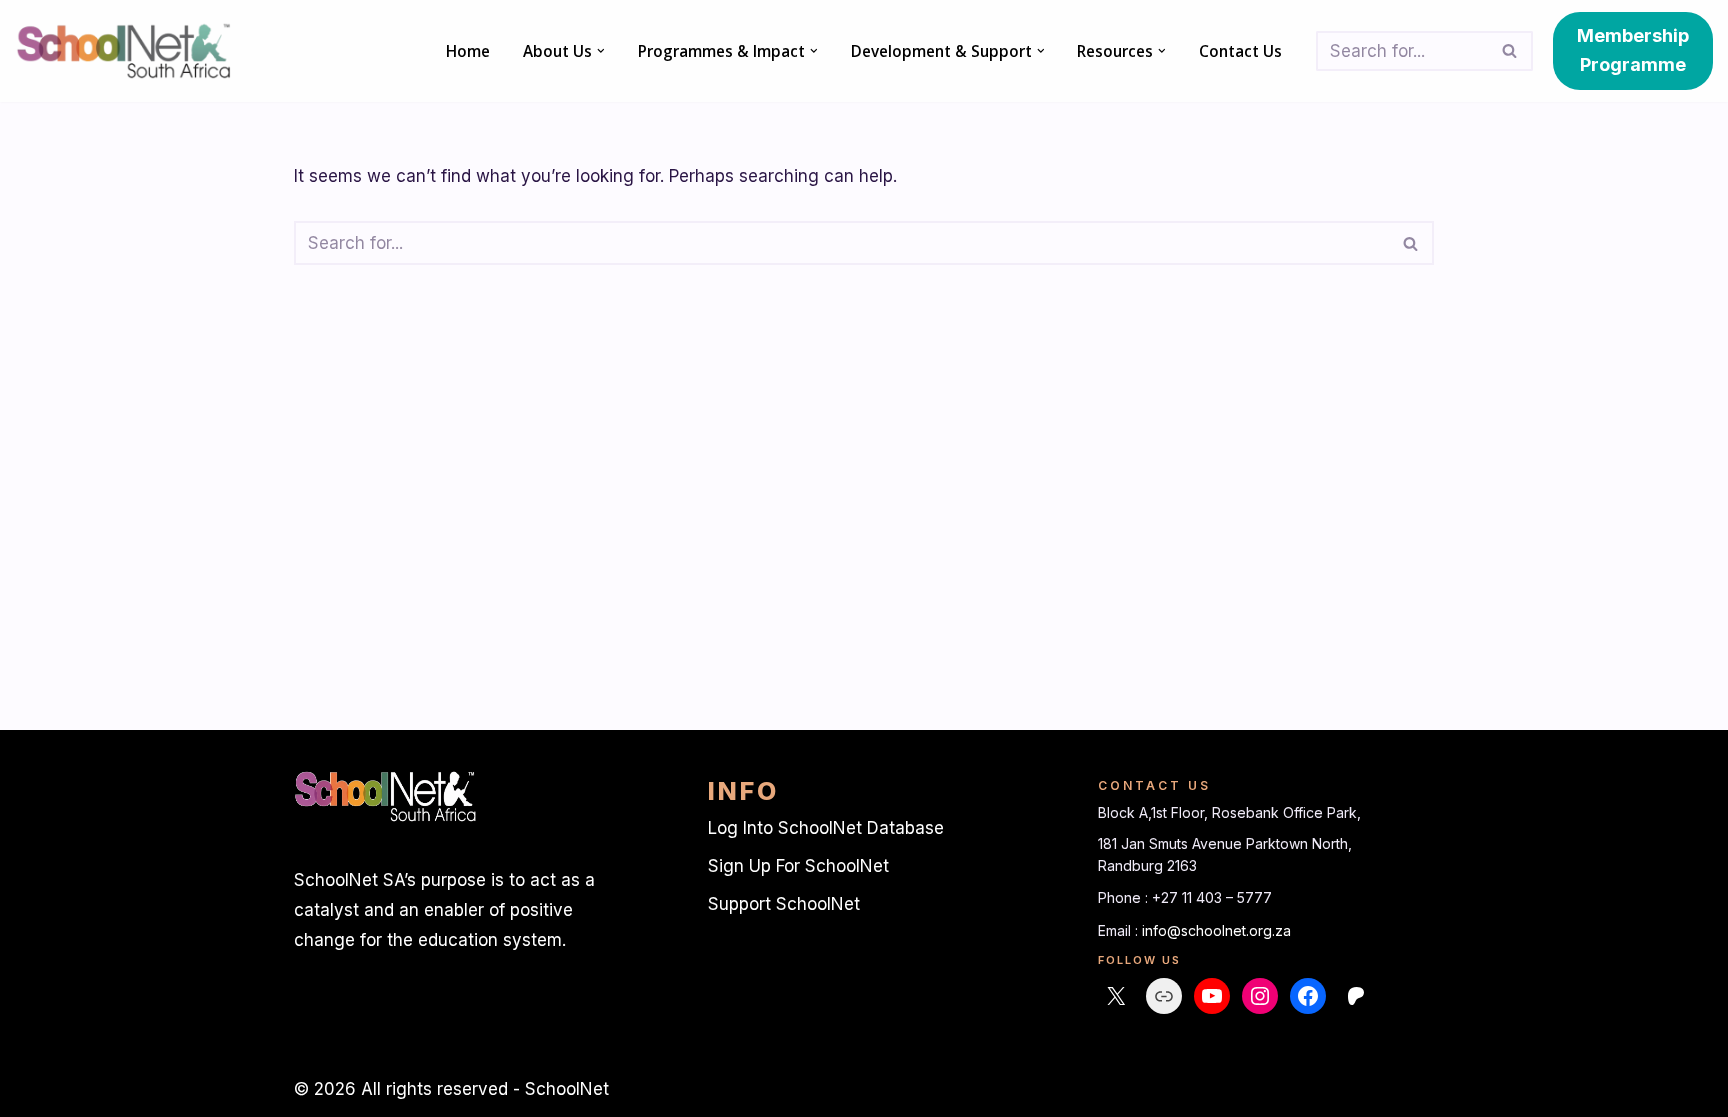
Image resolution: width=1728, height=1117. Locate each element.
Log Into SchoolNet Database (826, 828)
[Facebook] (1308, 996)
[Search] (1510, 51)
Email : (1120, 930)
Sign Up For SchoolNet (798, 866)
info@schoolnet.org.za (1216, 930)
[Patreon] (1356, 996)
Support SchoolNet (784, 904)
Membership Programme (1633, 50)
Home (468, 51)
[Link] (1164, 996)
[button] (601, 51)
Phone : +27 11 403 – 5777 (1185, 897)
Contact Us (1240, 51)
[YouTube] (1212, 996)
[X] (1116, 996)
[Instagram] (1260, 996)
